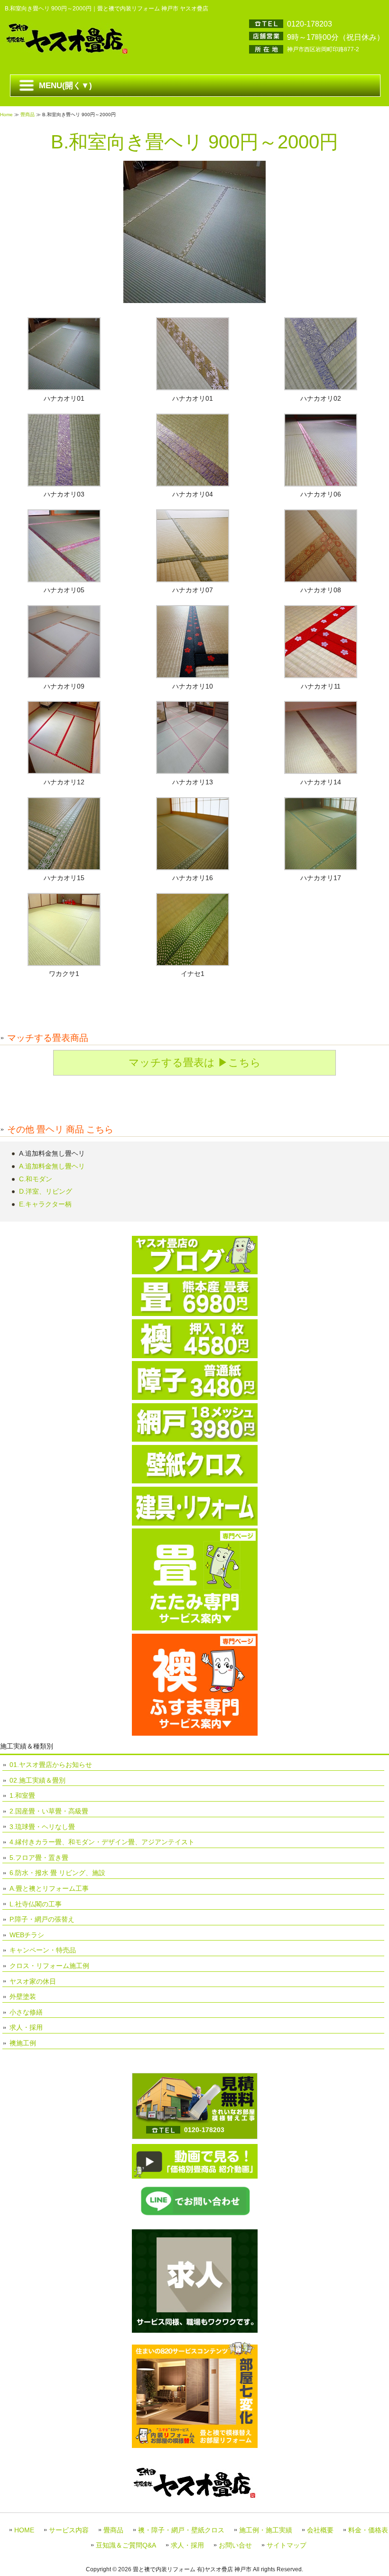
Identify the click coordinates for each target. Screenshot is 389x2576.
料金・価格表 (368, 2530)
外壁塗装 (23, 1996)
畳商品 (28, 115)
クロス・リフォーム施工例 (49, 1966)
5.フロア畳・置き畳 (39, 1858)
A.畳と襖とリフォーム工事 (49, 1888)
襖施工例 (23, 2043)
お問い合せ (235, 2545)
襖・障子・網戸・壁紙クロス (181, 2530)
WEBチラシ (27, 1935)
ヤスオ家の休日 (33, 1981)
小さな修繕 (26, 2012)
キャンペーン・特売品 (43, 1950)
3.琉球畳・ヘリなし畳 (42, 1827)
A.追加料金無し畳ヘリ (52, 1166)
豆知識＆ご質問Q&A (126, 2545)
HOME (24, 2530)
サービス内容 (69, 2530)
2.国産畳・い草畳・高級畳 (49, 1811)
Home (6, 115)
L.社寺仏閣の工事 (36, 1904)
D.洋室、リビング (46, 1191)
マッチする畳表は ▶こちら (195, 1063)
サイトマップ (287, 2545)
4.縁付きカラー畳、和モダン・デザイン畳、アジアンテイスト (102, 1842)
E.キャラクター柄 (45, 1204)
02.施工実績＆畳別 (37, 1780)
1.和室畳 (22, 1795)
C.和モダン (36, 1179)
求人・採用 (26, 2027)
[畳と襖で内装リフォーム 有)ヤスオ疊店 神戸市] (66, 52)
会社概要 (320, 2530)
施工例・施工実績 (266, 2530)
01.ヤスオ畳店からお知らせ (51, 1765)
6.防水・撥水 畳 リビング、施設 (57, 1873)
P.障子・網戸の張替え (42, 1919)
